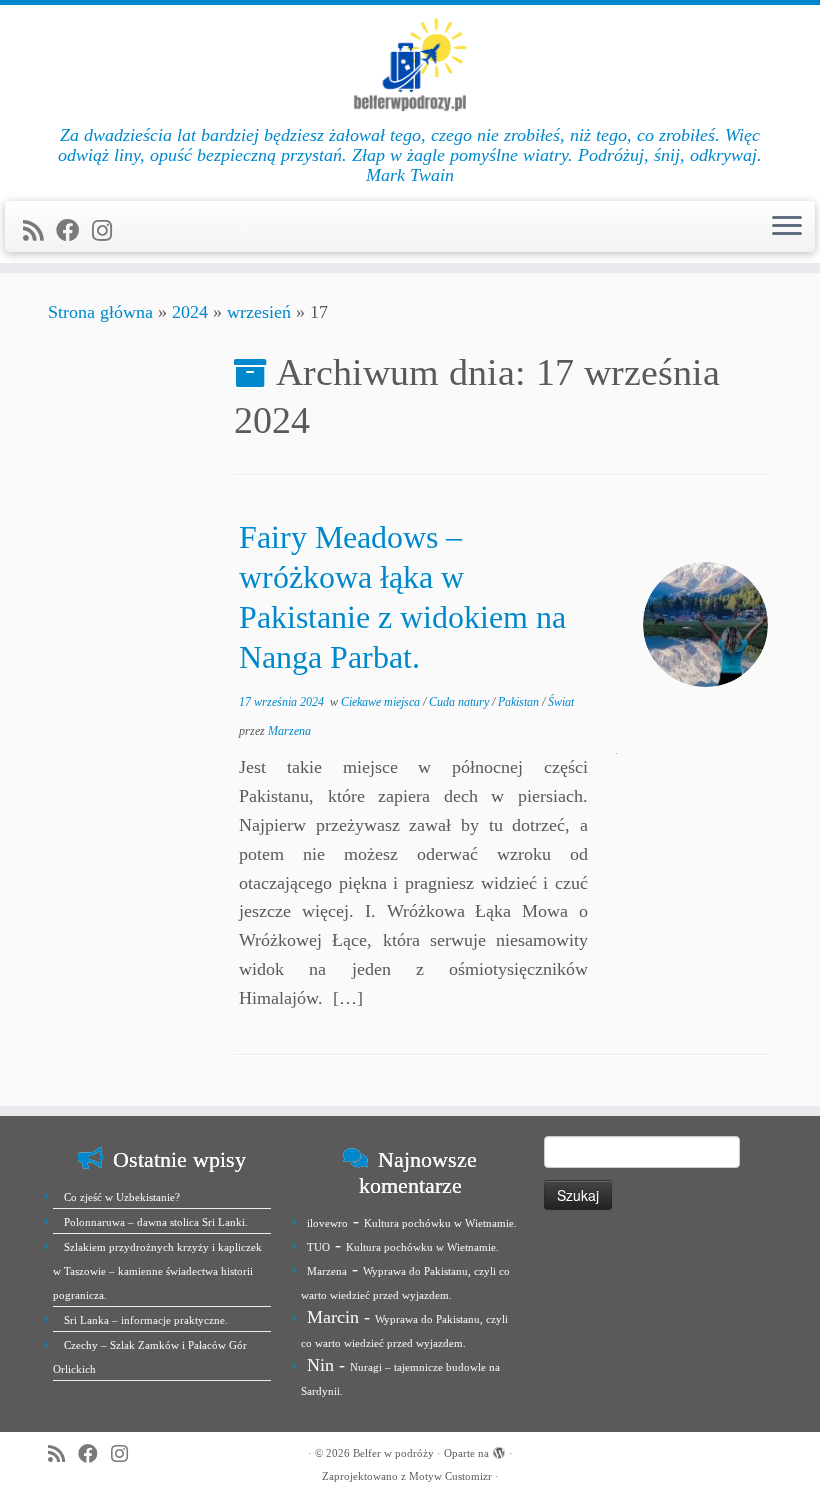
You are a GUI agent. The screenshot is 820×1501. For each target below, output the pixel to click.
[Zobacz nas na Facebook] (74, 231)
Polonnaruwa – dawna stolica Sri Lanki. (156, 1222)
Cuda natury (460, 702)
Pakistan (520, 702)
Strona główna (100, 312)
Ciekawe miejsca (382, 702)
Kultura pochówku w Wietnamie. (440, 1223)
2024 (190, 312)
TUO (318, 1247)
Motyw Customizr (450, 1476)
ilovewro (327, 1223)
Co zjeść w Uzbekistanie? (122, 1197)
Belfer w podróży (393, 1453)
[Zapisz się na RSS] (39, 231)
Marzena (289, 731)
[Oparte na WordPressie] (499, 1450)
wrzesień (259, 312)
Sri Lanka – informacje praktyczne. (146, 1320)
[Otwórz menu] (787, 227)
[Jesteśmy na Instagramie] (108, 231)
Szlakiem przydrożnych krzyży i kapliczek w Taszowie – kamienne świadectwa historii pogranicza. (157, 1271)
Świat (561, 702)
